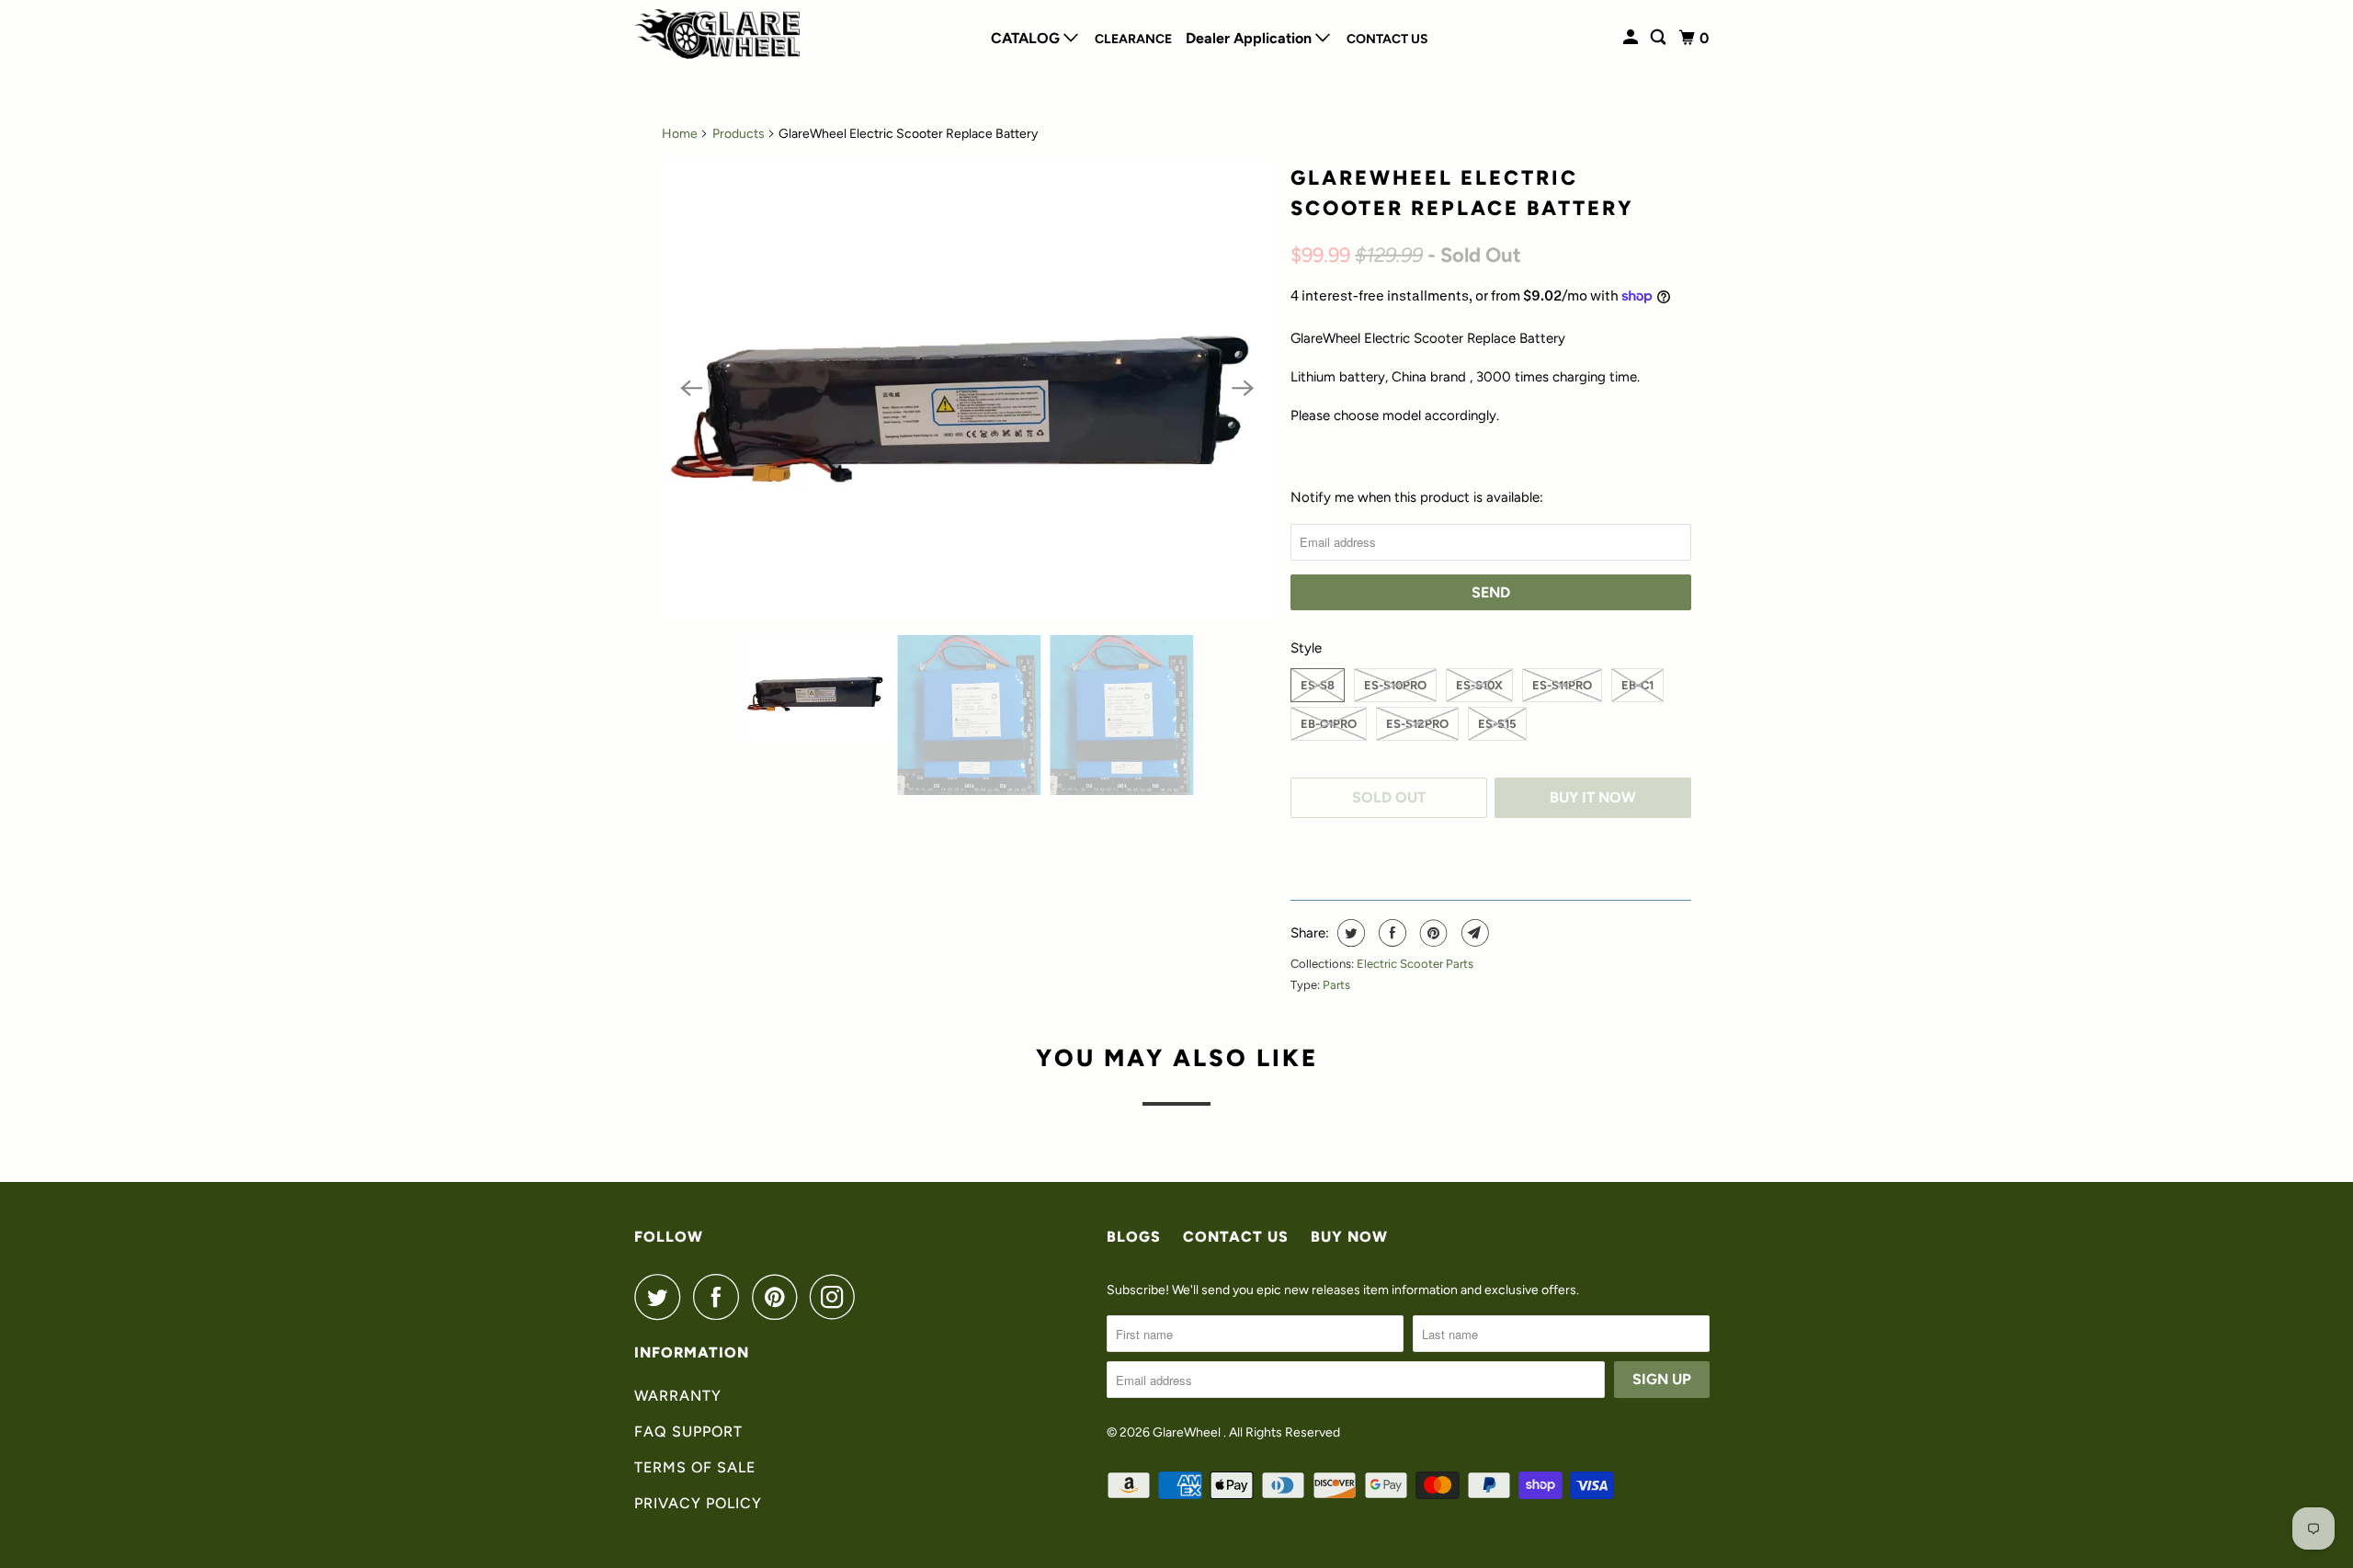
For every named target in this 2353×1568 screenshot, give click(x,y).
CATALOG (1027, 38)
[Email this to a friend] (1473, 933)
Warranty (678, 1396)
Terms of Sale (695, 1467)
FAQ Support (688, 1432)
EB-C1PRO (1329, 724)
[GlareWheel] (717, 34)
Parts (1336, 985)
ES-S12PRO (1417, 724)
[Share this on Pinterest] (1432, 933)
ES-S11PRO (1562, 685)
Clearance (1133, 39)
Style (1306, 648)
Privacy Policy (698, 1503)
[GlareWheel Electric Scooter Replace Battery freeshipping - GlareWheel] (967, 388)
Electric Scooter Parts (1415, 964)
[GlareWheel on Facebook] (721, 1297)
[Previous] (691, 388)
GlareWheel (1188, 1432)
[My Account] (1632, 38)
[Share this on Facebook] (1390, 933)
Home (680, 134)
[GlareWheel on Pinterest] (779, 1297)
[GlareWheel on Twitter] (662, 1297)
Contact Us (1387, 39)
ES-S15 (1497, 724)
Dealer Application (1250, 38)
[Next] (1243, 388)
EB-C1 (1637, 685)
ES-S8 (1318, 685)
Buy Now (1349, 1237)
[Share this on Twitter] (1349, 933)
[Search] (1660, 38)
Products (739, 134)
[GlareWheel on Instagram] (837, 1297)
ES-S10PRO (1395, 685)
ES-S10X (1479, 685)
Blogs (1134, 1237)
